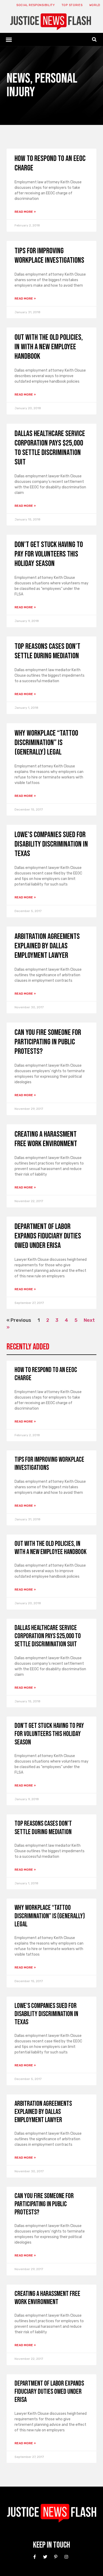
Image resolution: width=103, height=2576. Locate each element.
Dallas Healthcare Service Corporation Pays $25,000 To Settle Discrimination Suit (50, 448)
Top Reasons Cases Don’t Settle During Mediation (47, 651)
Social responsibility (36, 5)
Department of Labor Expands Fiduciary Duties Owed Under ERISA (48, 1236)
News (18, 79)
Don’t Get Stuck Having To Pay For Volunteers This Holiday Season (49, 554)
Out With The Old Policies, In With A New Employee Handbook (49, 347)
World (95, 5)
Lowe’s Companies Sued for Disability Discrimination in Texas (51, 844)
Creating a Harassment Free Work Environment (46, 1139)
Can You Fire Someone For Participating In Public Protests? (48, 1042)
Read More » (25, 212)
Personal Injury (42, 85)
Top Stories (72, 5)
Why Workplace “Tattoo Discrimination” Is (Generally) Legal (46, 743)
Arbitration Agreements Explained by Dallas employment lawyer (47, 946)
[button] (9, 39)
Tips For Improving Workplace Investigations (49, 256)
